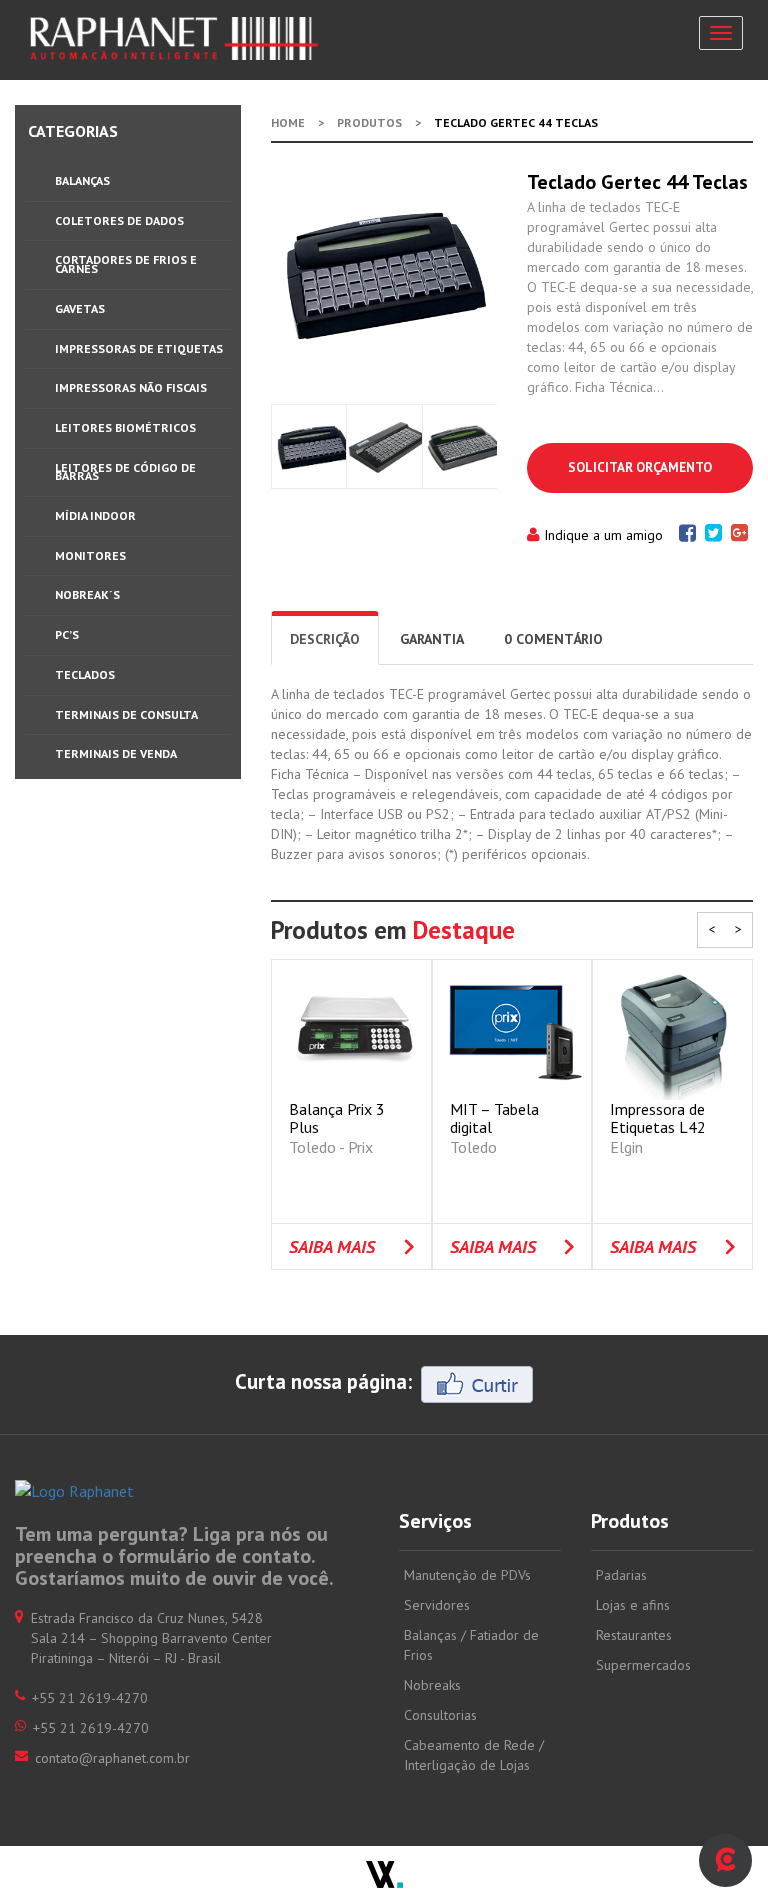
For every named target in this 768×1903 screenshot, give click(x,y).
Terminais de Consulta (126, 714)
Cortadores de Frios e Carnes (126, 264)
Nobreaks (432, 1685)
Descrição (325, 639)
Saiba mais (332, 1246)
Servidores (437, 1605)
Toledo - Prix (331, 1147)
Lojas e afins (633, 1605)
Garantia (432, 639)
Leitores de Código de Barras (125, 472)
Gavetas (80, 308)
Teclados (85, 674)
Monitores (90, 555)
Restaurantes (634, 1635)
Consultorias (440, 1715)
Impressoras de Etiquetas (139, 348)
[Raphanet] (175, 38)
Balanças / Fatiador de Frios (471, 1645)
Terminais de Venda (116, 753)
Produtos (369, 122)
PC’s (67, 634)
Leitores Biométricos (125, 427)
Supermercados (643, 1665)
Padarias (621, 1575)
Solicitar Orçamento (640, 467)
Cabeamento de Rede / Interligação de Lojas (474, 1755)
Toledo (473, 1147)
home (288, 122)
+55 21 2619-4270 (91, 1728)
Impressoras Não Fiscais (131, 387)
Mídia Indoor (95, 515)
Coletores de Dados (119, 220)
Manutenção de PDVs (467, 1575)
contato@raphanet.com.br (112, 1758)
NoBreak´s (87, 594)
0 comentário (553, 639)
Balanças (82, 180)
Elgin (626, 1147)
